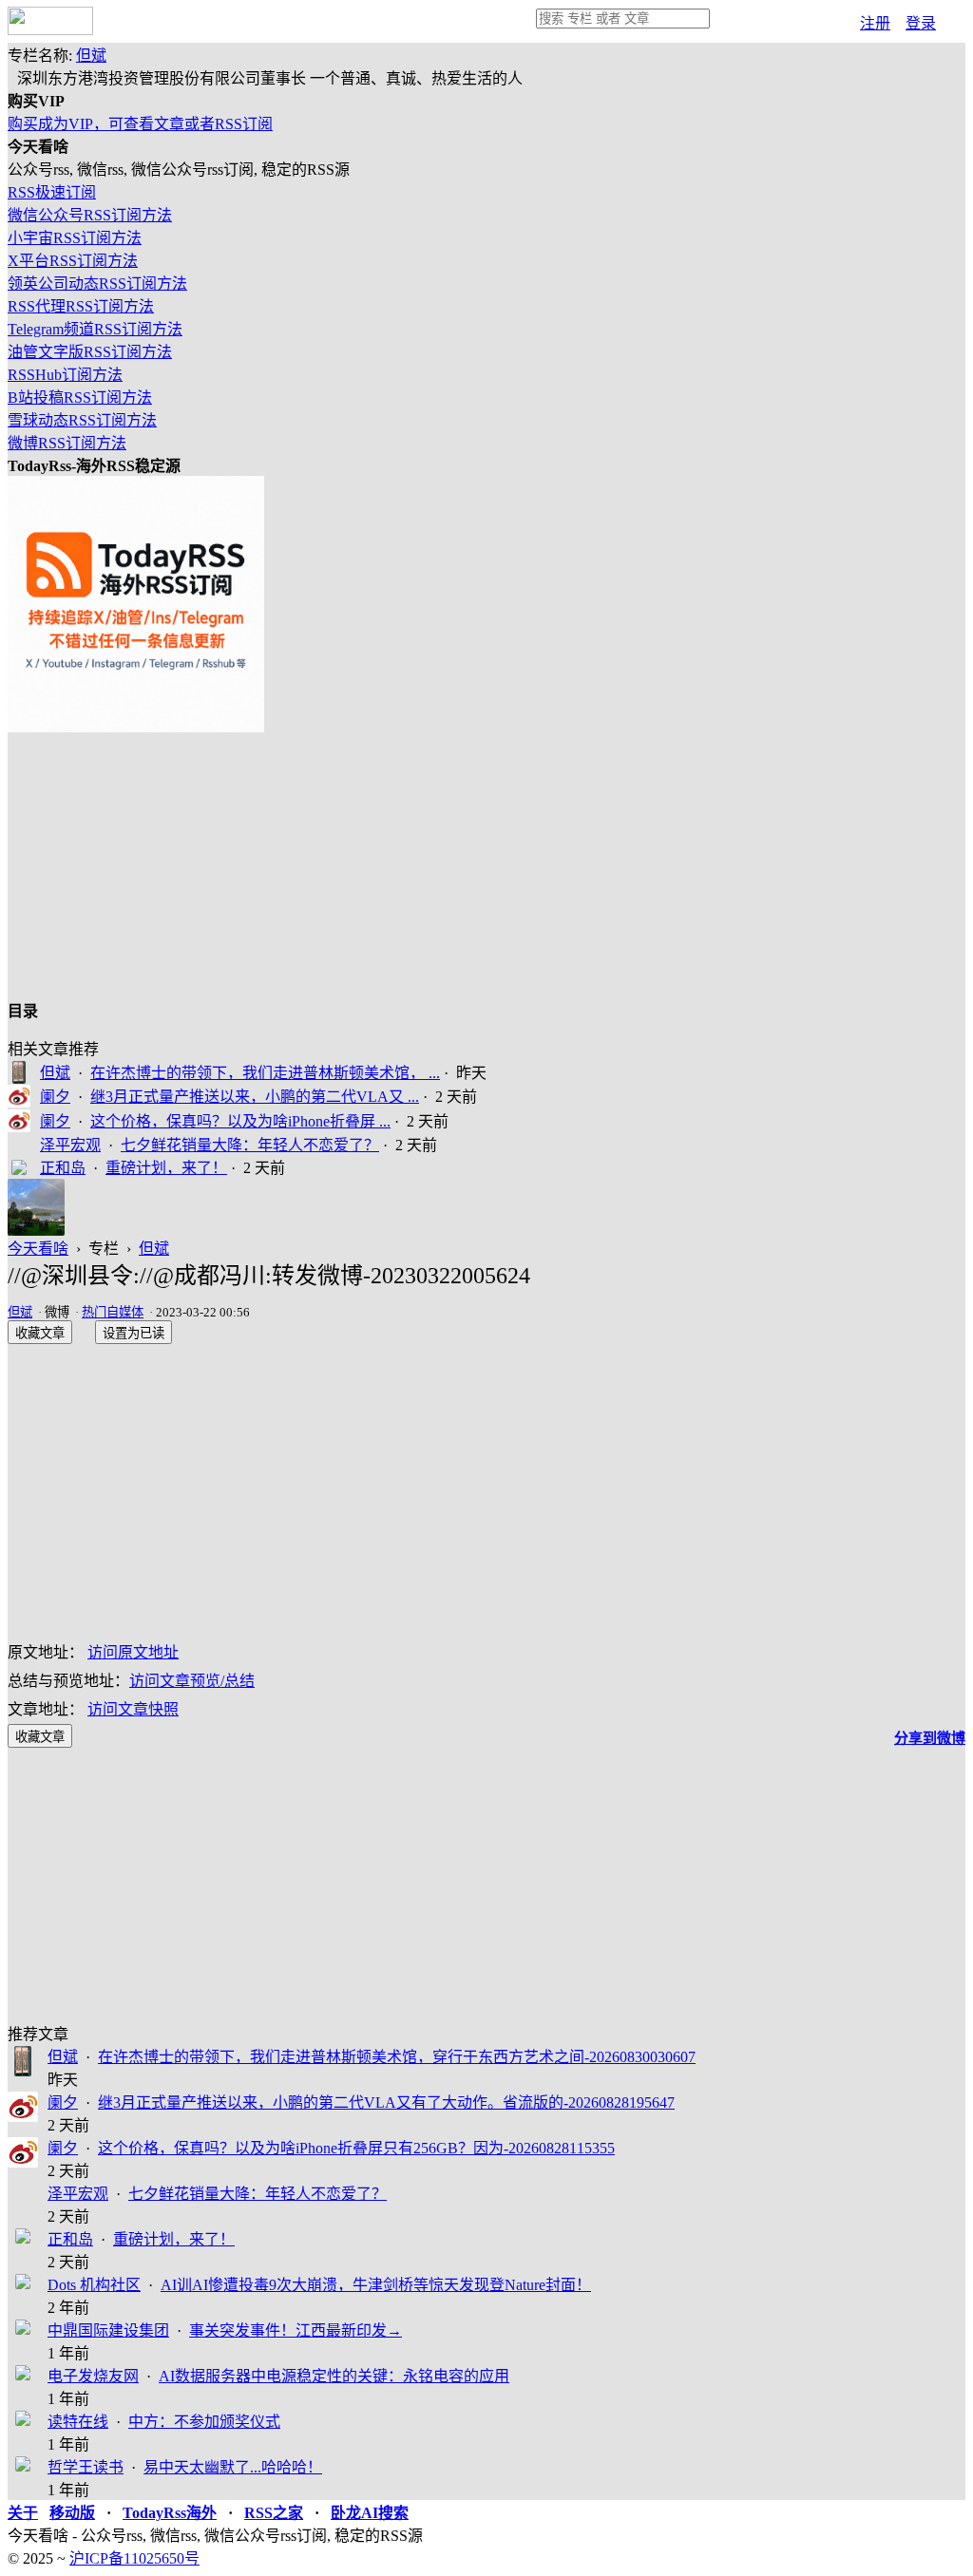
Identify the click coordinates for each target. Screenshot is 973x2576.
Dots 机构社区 (94, 2285)
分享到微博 (930, 1738)
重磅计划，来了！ (166, 1168)
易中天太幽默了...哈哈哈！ (233, 2467)
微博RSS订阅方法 (67, 443)
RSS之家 (274, 2513)
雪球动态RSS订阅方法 (82, 420)
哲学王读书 (86, 2467)
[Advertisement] (486, 865)
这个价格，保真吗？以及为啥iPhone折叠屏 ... (240, 1121)
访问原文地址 (133, 1652)
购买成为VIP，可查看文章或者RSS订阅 (140, 124)
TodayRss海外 (170, 2513)
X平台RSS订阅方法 (73, 261)
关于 (23, 2513)
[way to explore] (50, 30)
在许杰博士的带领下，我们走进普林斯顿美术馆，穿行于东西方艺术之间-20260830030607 (397, 2057)
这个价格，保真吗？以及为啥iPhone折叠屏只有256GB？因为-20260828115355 (356, 2148)
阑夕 (55, 1097)
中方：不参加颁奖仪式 (204, 2422)
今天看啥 (38, 1249)
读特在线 (78, 2422)
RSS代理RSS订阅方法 (81, 306)
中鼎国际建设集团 (108, 2330)
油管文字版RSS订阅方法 (90, 352)
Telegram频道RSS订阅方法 (95, 329)
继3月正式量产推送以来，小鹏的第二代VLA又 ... (255, 1097)
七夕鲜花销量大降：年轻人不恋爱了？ (250, 1145)
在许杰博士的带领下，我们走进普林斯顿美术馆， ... (265, 1073)
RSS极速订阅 (52, 192)
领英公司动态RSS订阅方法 (97, 284)
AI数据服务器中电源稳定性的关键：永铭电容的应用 (334, 2376)
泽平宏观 (70, 1145)
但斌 (91, 56)
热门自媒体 (113, 1312)
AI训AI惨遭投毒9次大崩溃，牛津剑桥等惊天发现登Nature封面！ (376, 2285)
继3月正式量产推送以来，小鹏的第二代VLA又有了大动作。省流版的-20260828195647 (386, 2102)
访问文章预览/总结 (192, 1681)
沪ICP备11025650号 (134, 2558)
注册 (875, 23)
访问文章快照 (133, 1709)
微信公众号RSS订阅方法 (90, 215)
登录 (921, 23)
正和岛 (63, 1168)
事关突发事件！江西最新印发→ (296, 2330)
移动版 (72, 2513)
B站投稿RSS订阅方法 (80, 398)
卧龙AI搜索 (370, 2513)
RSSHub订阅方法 (65, 375)
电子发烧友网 (93, 2376)
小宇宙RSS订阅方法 (75, 238)
